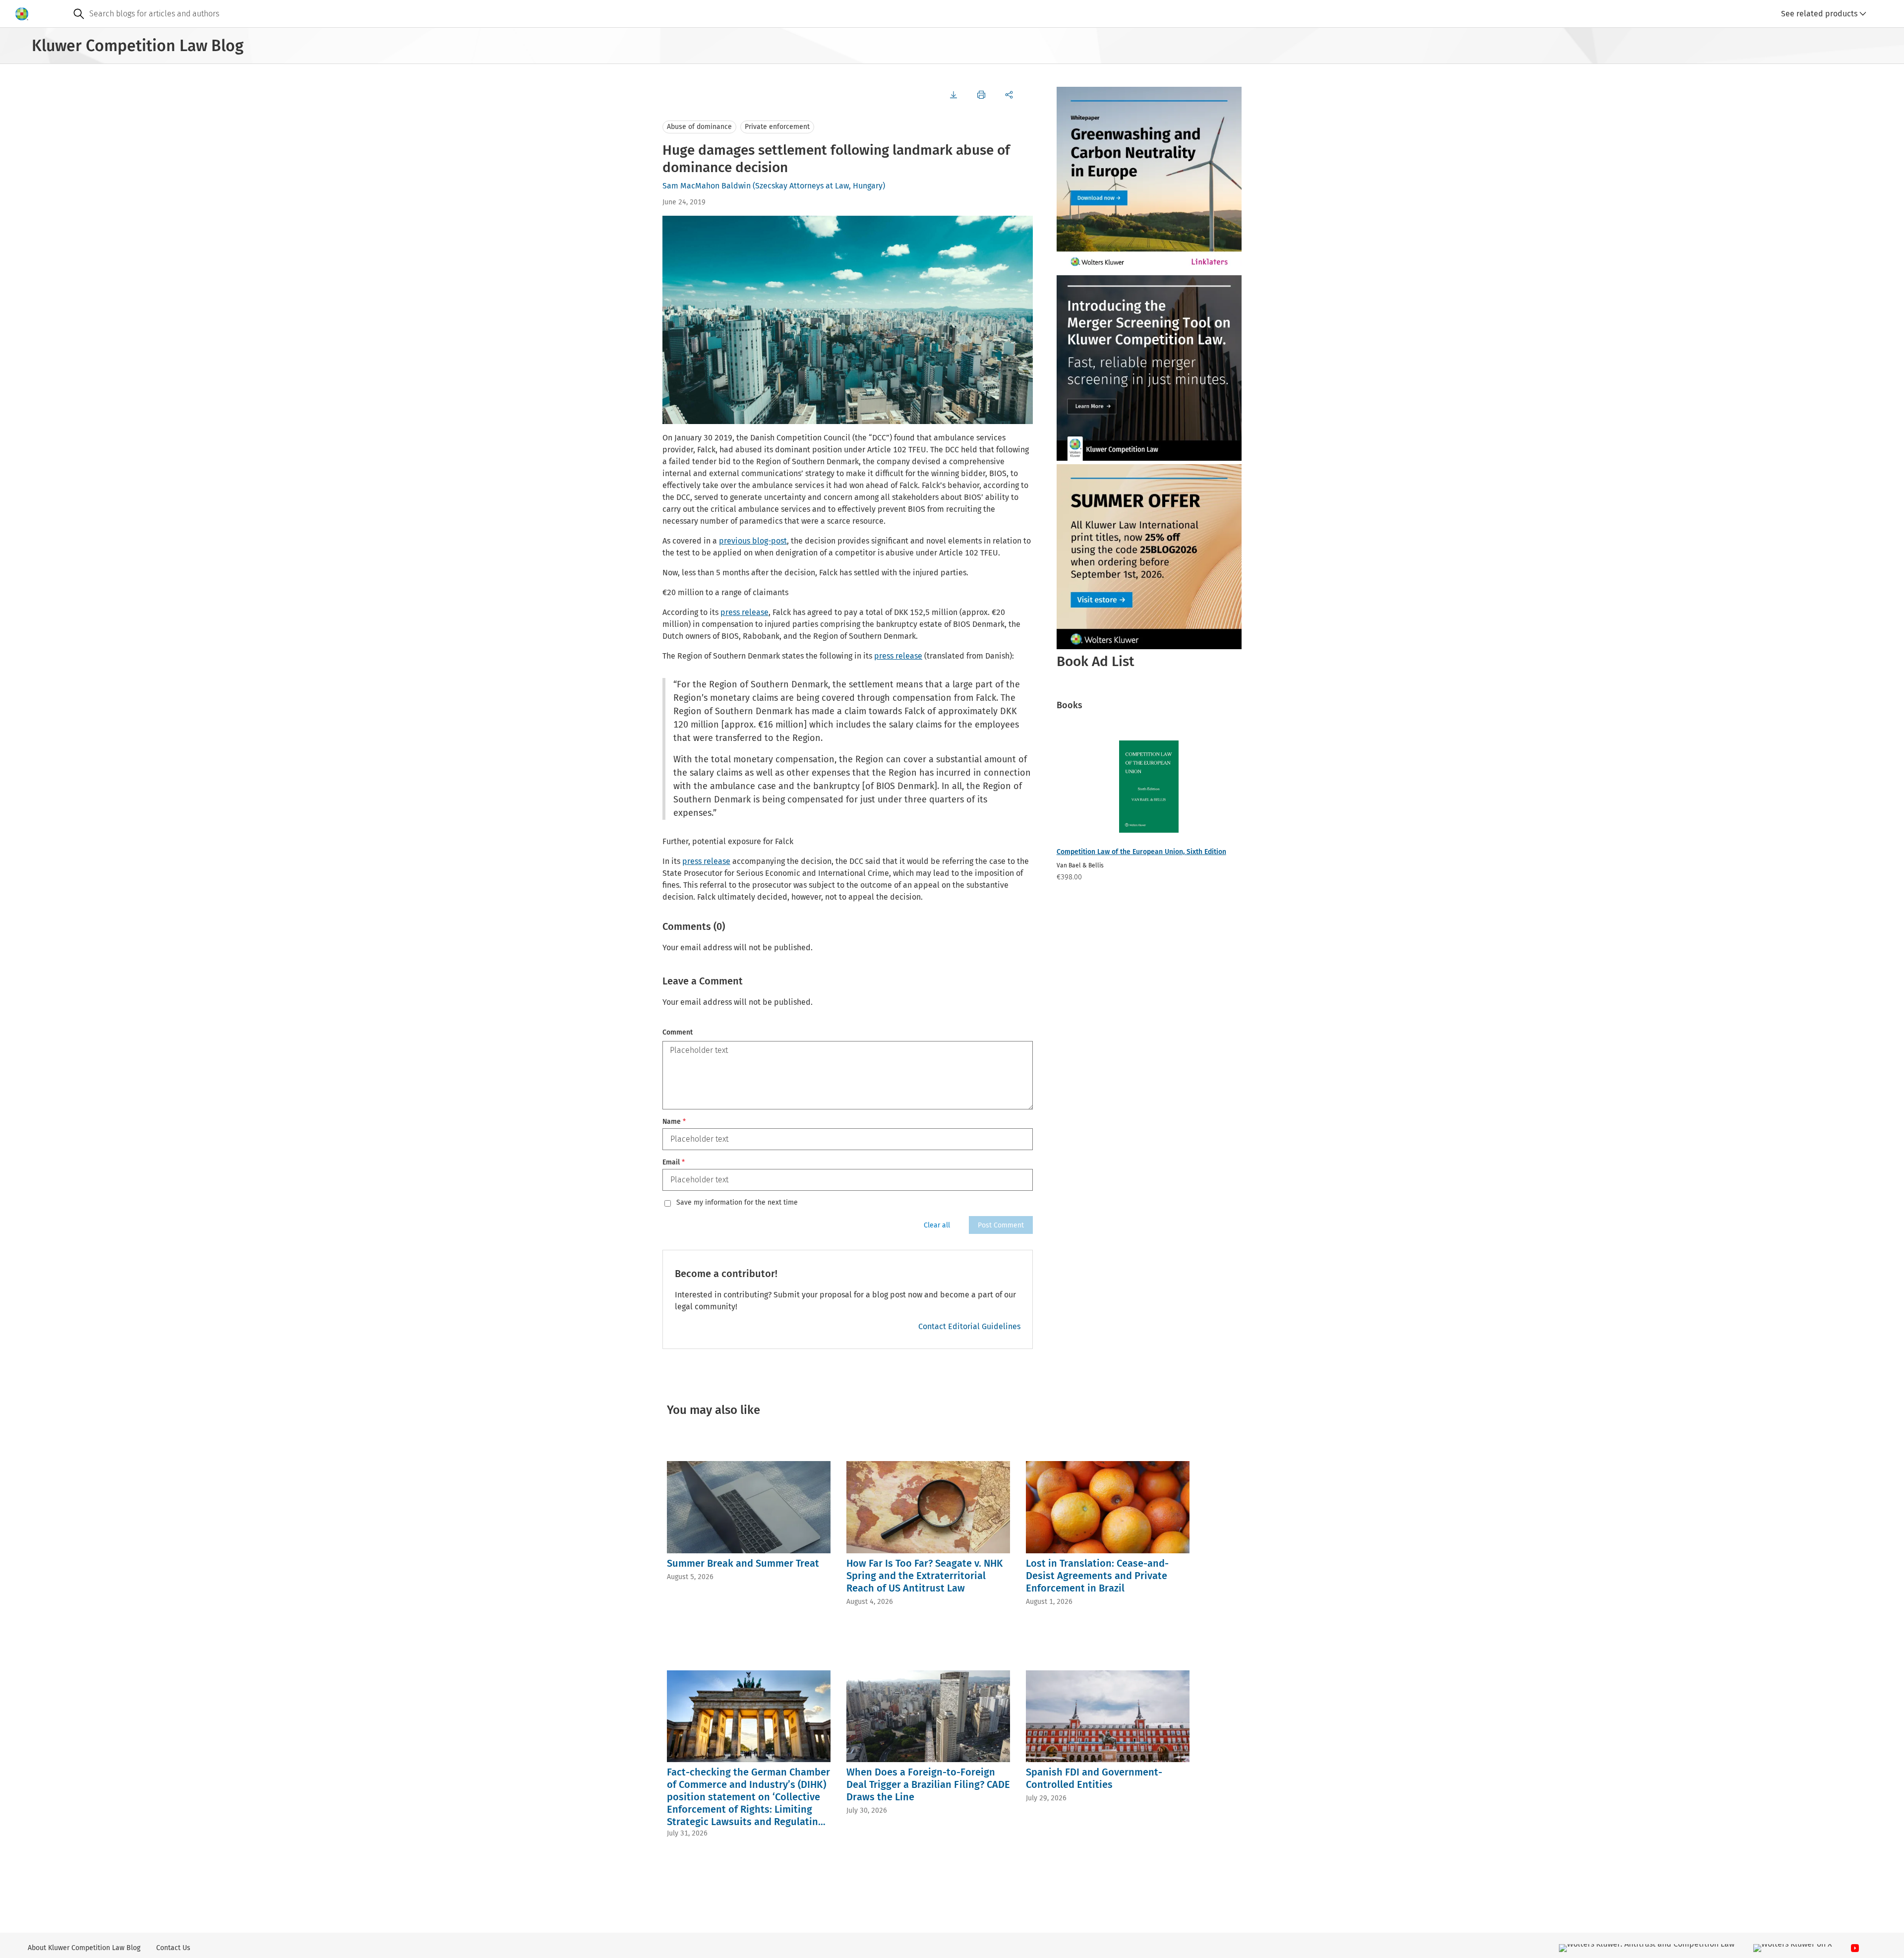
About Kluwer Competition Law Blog (84, 1948)
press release (744, 612)
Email (674, 1162)
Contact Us (173, 1948)
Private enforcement (777, 127)
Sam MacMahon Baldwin (707, 186)
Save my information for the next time (737, 1203)
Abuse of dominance (699, 127)
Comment (678, 1032)
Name (674, 1122)
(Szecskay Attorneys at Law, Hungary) (819, 186)
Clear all (937, 1225)
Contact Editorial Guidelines (969, 1326)
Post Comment (1001, 1225)
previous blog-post (753, 541)
